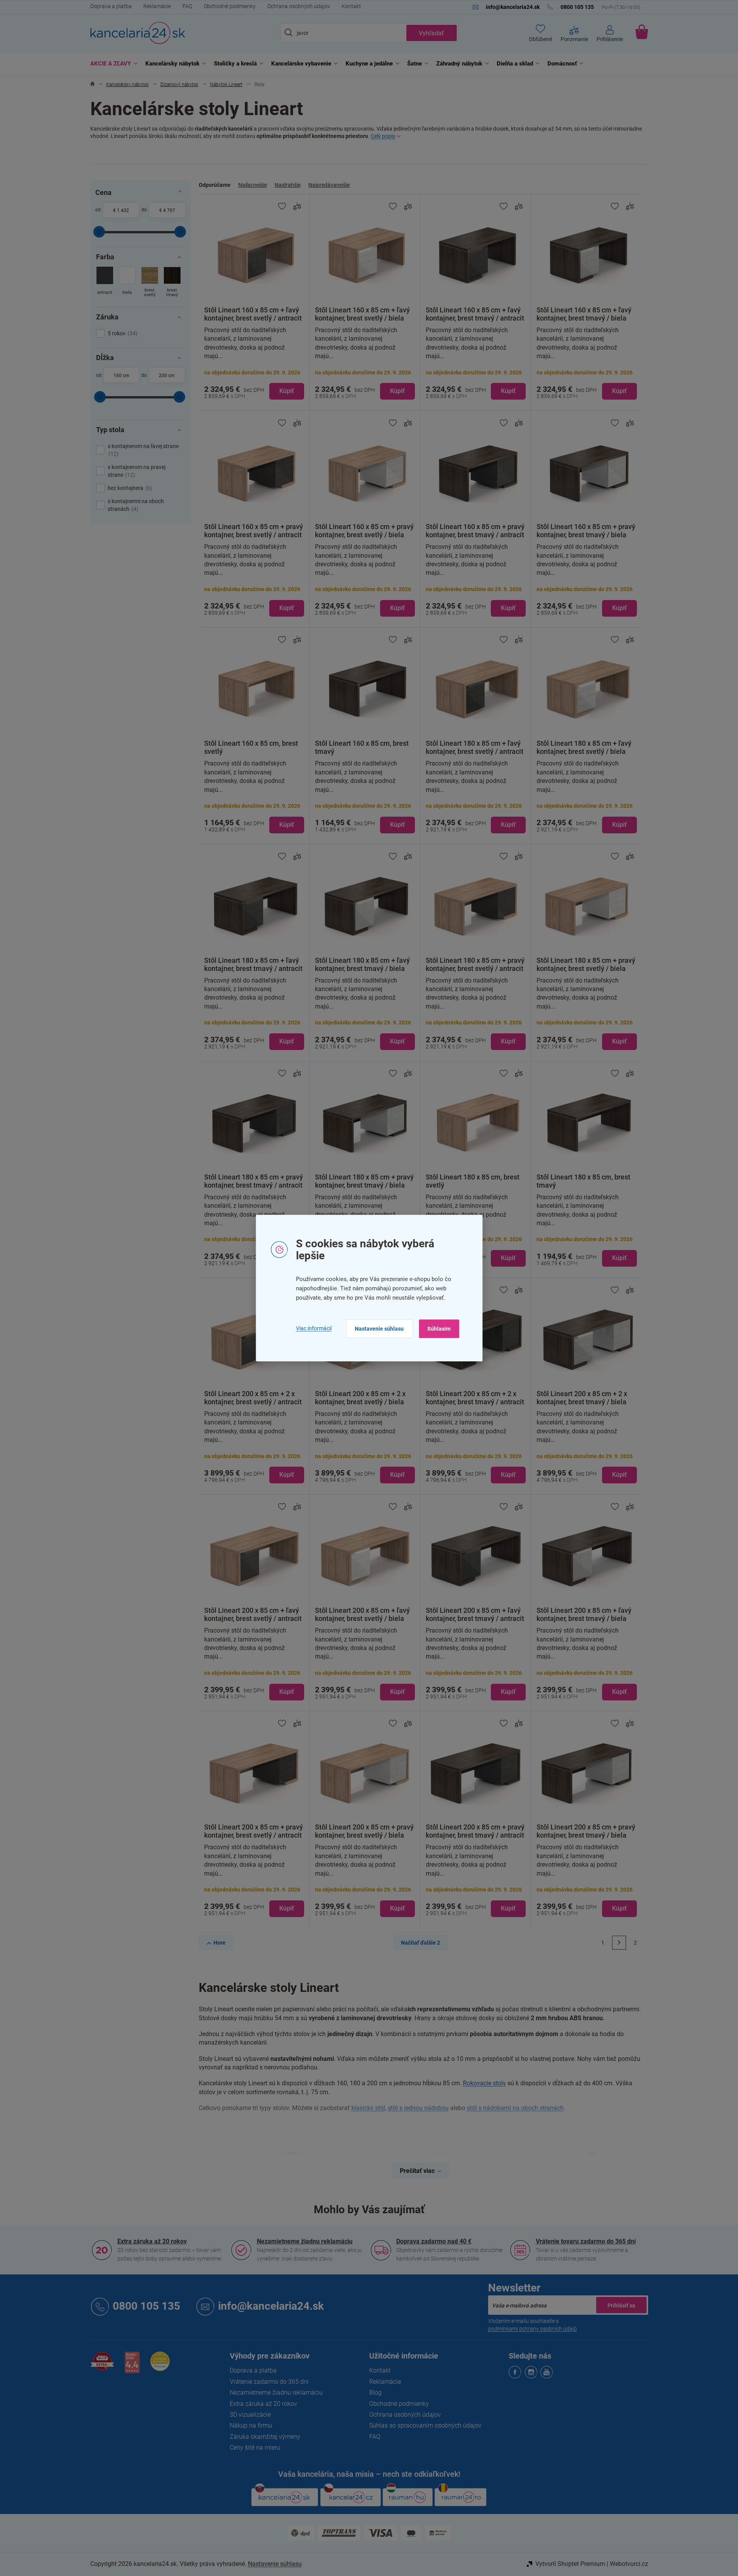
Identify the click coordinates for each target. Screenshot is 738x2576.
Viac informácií (314, 1328)
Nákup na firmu (251, 2425)
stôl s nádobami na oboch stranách (515, 2108)
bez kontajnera (129, 488)
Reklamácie (157, 6)
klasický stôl (368, 2108)
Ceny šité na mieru (255, 2448)
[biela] (127, 283)
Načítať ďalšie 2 (421, 1943)
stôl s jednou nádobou (418, 2108)
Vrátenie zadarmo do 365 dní (269, 2382)
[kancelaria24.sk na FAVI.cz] (102, 2365)
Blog (375, 2392)
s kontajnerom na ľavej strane (143, 450)
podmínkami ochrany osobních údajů (532, 2329)
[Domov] (92, 85)
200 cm (167, 376)
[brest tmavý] (172, 283)
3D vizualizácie (250, 2415)
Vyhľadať (431, 33)
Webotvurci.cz (629, 2564)
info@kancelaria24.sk (271, 2306)
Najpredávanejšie (329, 185)
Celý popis (383, 136)
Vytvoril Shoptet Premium (570, 2564)
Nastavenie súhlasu (379, 1329)
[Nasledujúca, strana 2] (619, 1943)
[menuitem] (112, 64)
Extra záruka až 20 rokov (152, 2241)
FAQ (187, 6)
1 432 (123, 210)
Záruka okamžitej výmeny (265, 2437)
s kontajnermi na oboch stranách (136, 505)
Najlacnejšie (253, 185)
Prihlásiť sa (621, 2305)
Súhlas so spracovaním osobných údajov (425, 2425)
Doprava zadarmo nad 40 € (434, 2241)
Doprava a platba (111, 6)
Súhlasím (439, 1329)
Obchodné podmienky (230, 6)
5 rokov (122, 333)
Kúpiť (287, 391)
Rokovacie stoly (484, 2083)
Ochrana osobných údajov (299, 6)
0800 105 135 (146, 2306)
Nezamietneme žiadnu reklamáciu (305, 2241)
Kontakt (351, 6)
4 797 (169, 210)
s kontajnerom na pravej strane (137, 471)
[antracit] (105, 283)
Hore (219, 1943)
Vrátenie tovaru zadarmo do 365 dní (586, 2241)
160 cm (121, 376)
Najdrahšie (288, 185)
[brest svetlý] (150, 283)
